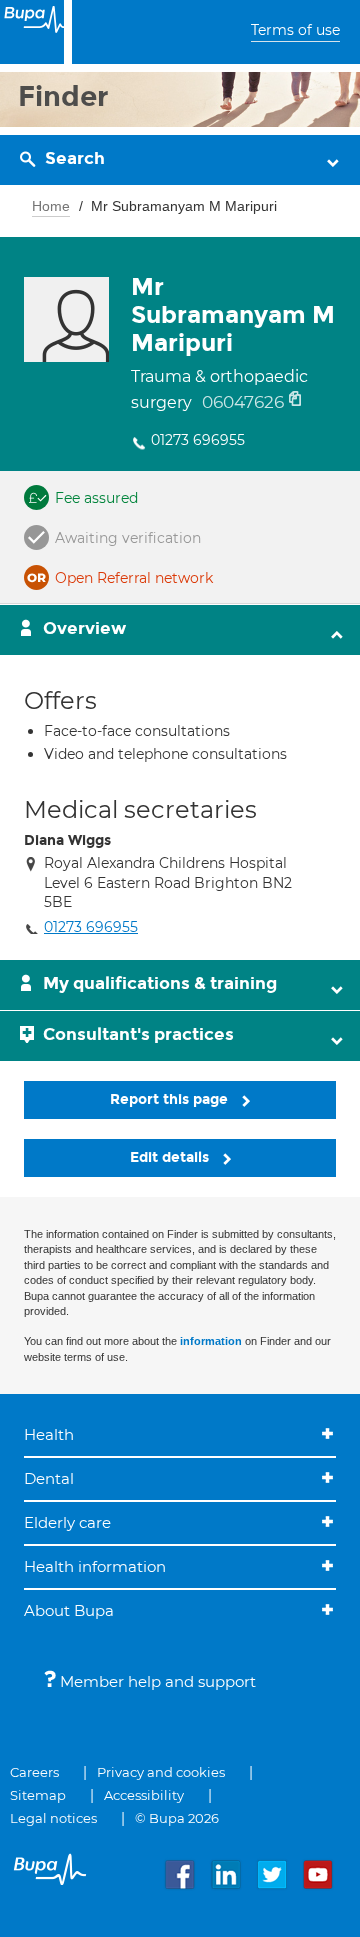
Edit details (171, 1157)
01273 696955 (198, 440)
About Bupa (69, 1610)
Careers (34, 1772)
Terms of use (295, 30)
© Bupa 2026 (177, 1818)
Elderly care (67, 1522)
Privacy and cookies (161, 1772)
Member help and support (156, 1681)
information (211, 1341)
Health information (95, 1566)
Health (49, 1434)
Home (51, 206)
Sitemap (38, 1795)
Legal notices (53, 1818)
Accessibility (144, 1795)
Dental (49, 1478)
